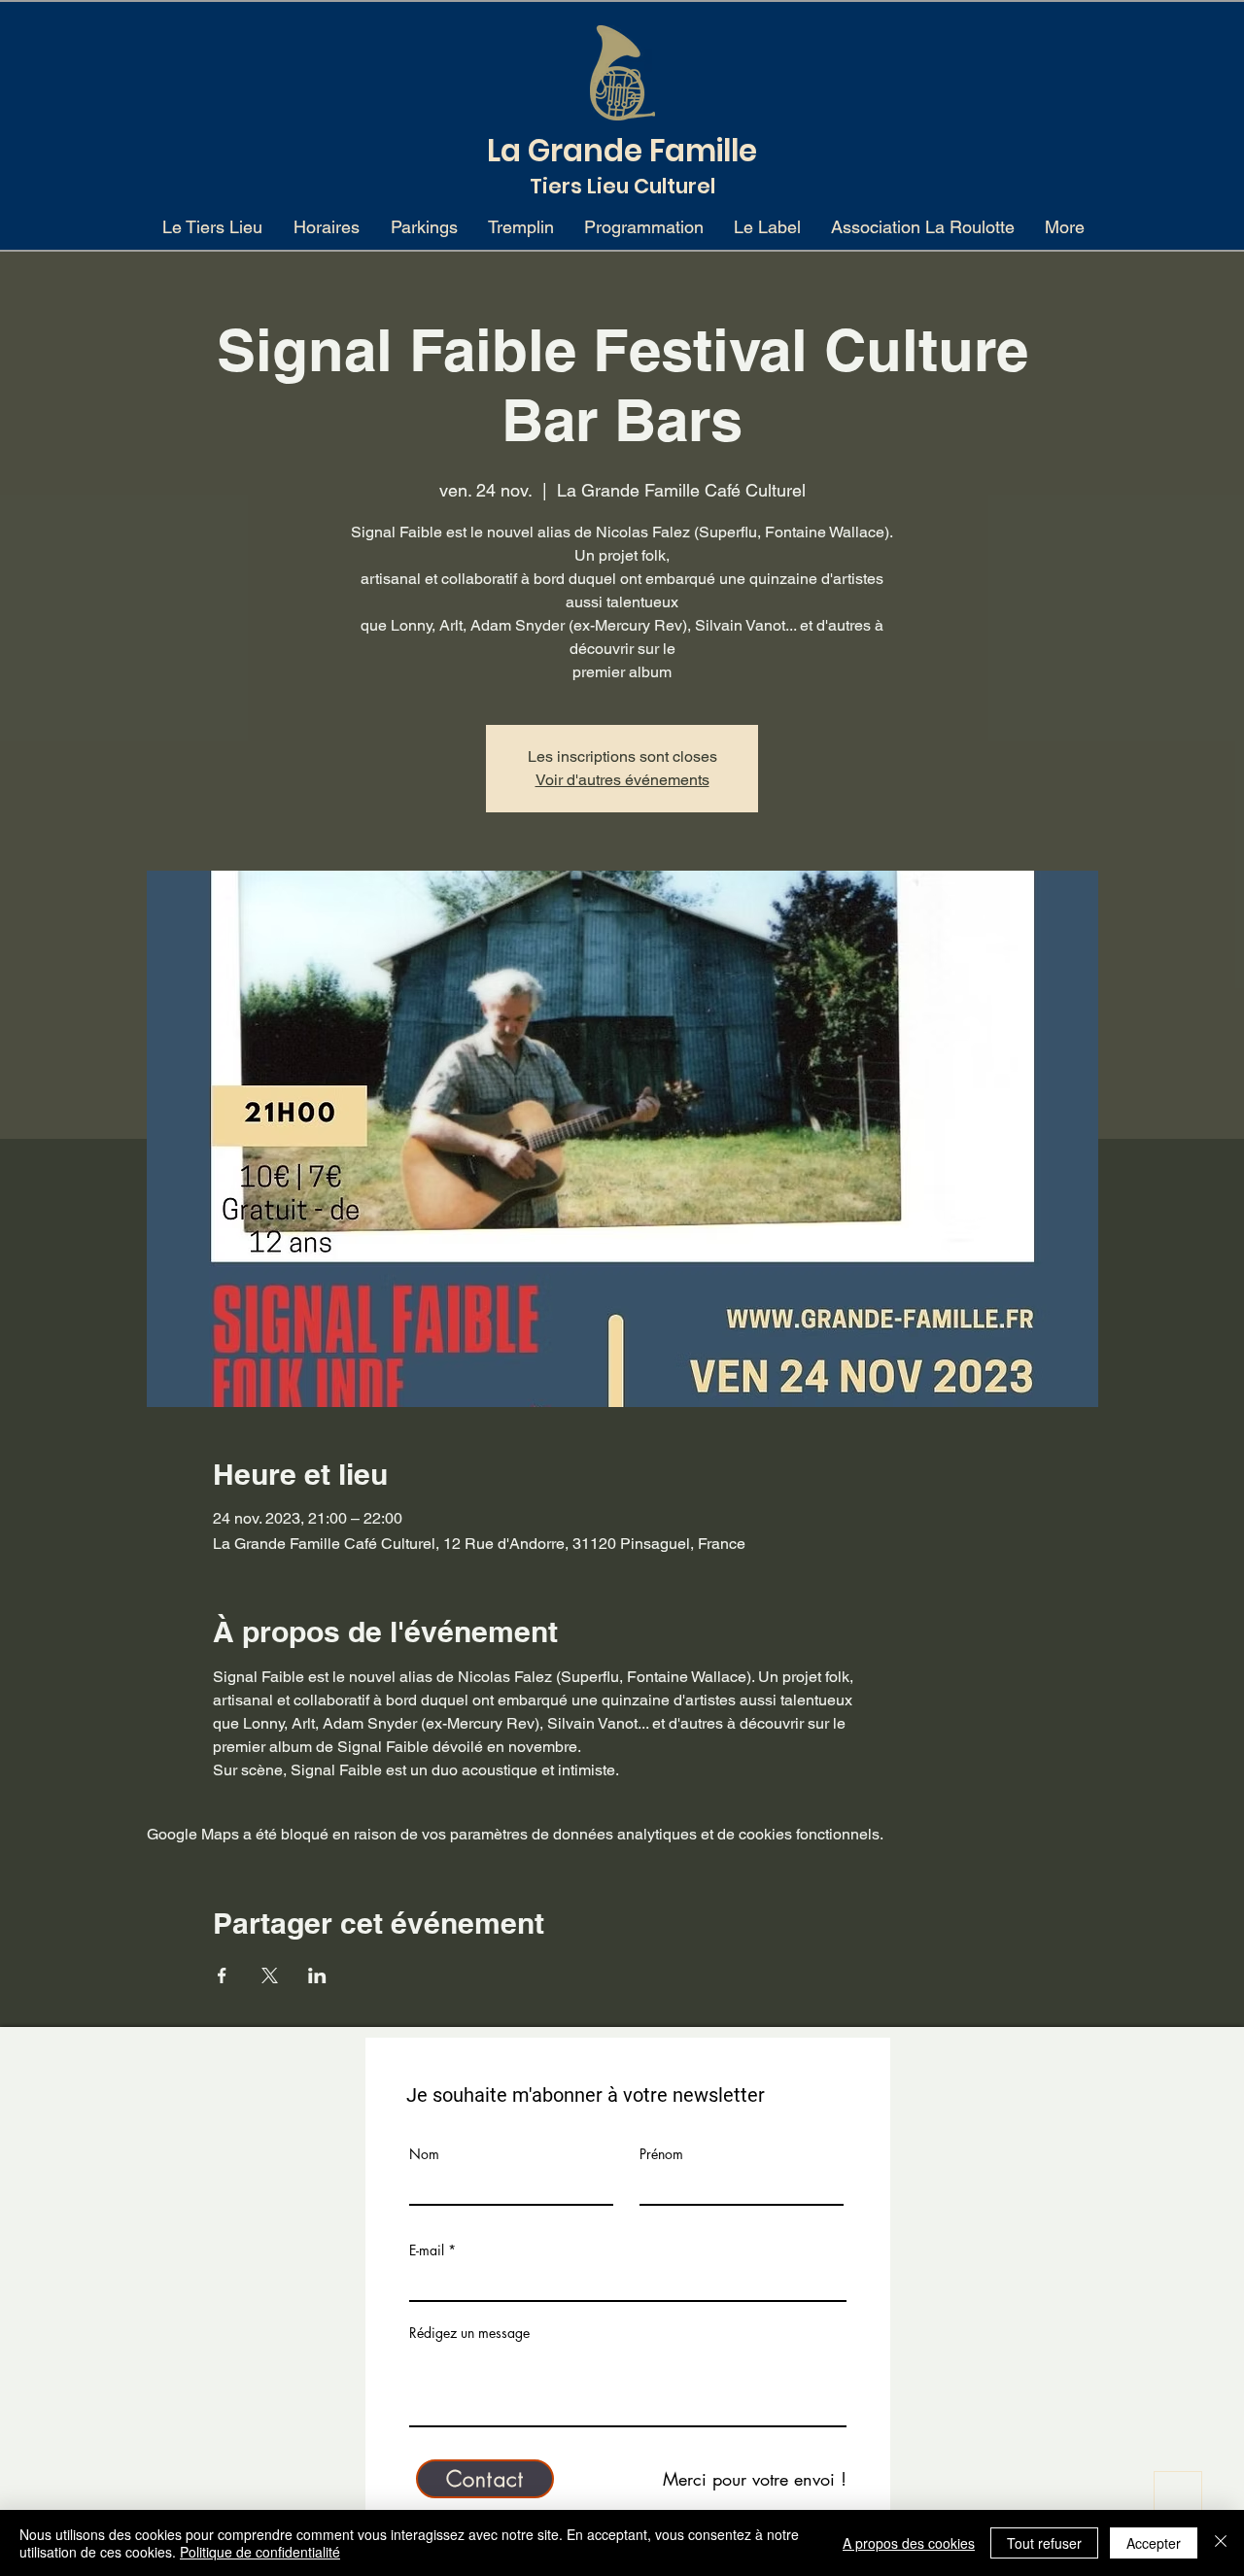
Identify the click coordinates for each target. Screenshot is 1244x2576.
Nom (424, 2154)
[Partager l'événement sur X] (270, 1975)
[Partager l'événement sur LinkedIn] (317, 1975)
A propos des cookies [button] (909, 2543)
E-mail (427, 2250)
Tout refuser (1044, 2543)
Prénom (661, 2154)
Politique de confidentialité (260, 2552)
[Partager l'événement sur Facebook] (222, 1975)
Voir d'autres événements (622, 780)
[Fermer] (1221, 2543)
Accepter (1154, 2543)
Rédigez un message (469, 2333)
